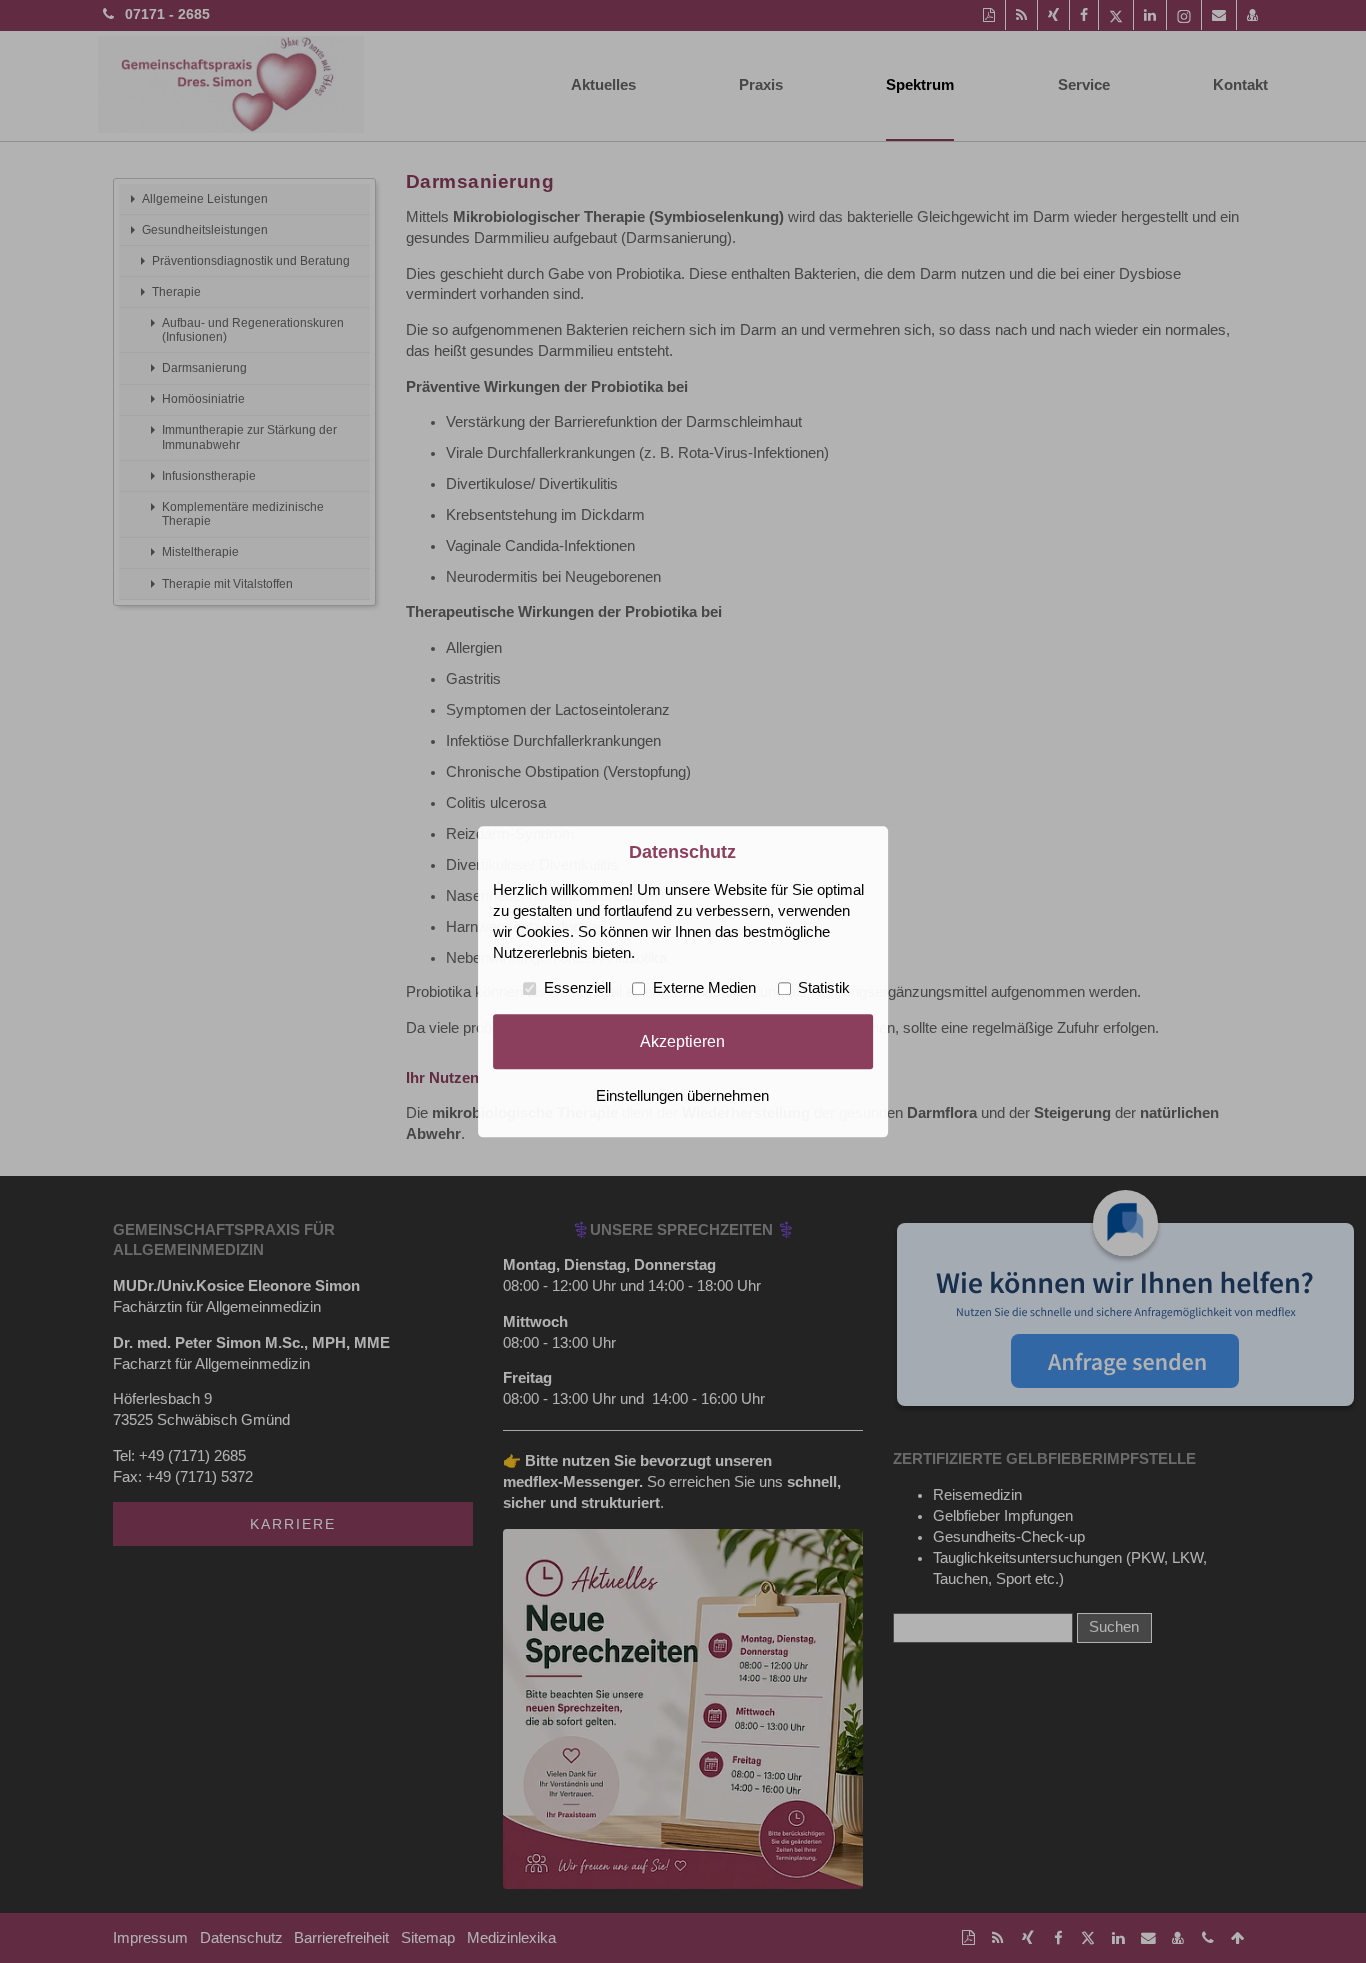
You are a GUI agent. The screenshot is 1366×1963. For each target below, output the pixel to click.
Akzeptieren (682, 1041)
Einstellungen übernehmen (682, 1096)
